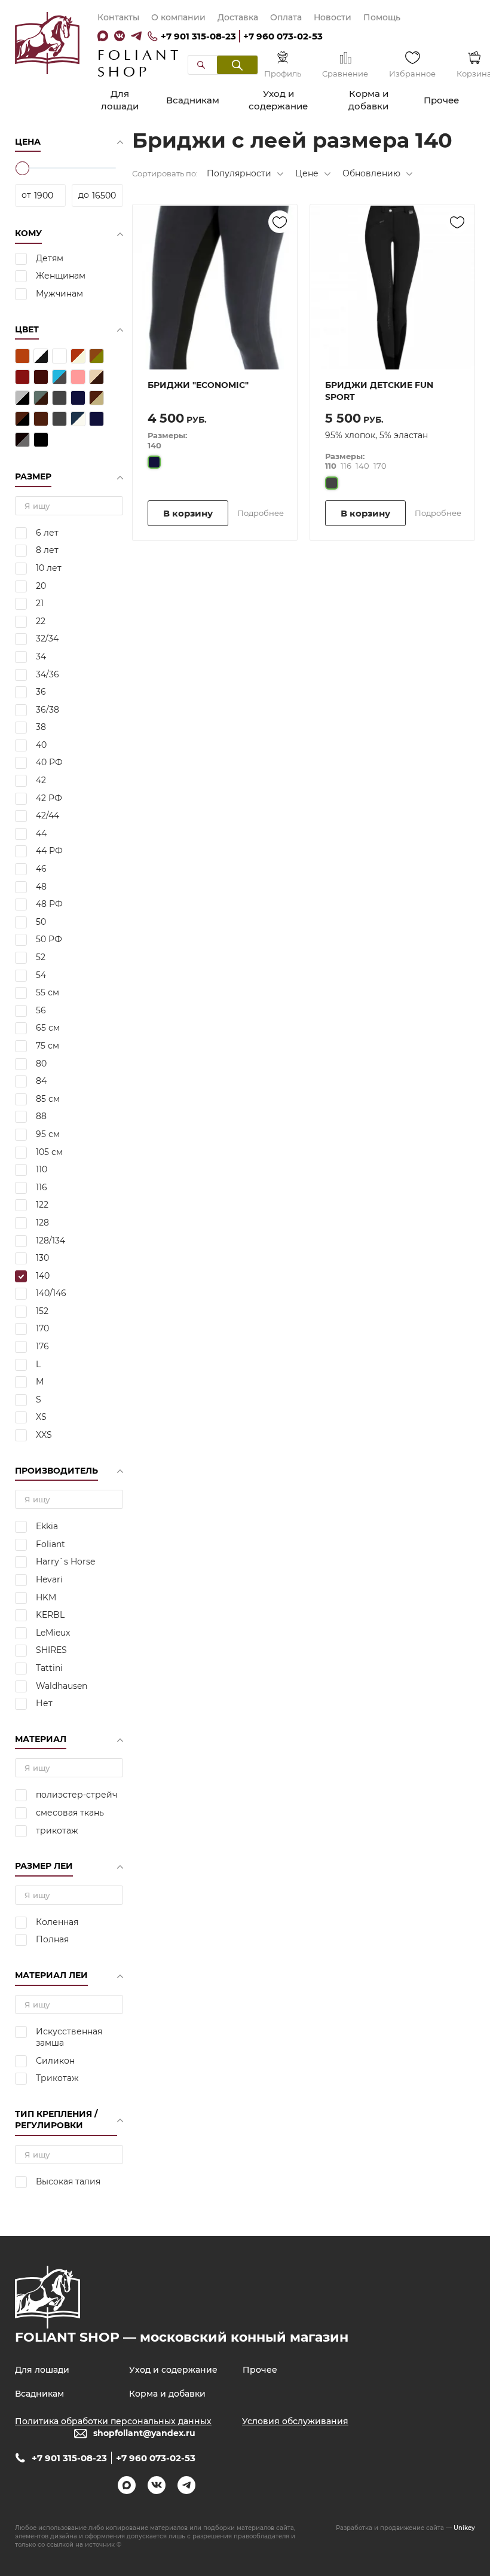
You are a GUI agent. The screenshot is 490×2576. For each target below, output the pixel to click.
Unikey (464, 2528)
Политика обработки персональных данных (113, 2421)
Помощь (382, 17)
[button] (237, 65)
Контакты (118, 17)
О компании (178, 17)
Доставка (238, 17)
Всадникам (193, 100)
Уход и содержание (278, 100)
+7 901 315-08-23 (198, 36)
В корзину (188, 513)
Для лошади (120, 100)
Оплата (286, 17)
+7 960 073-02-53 (283, 36)
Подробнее (261, 513)
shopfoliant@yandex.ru (144, 2433)
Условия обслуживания (295, 2421)
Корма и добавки (368, 100)
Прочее (441, 100)
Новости (333, 17)
